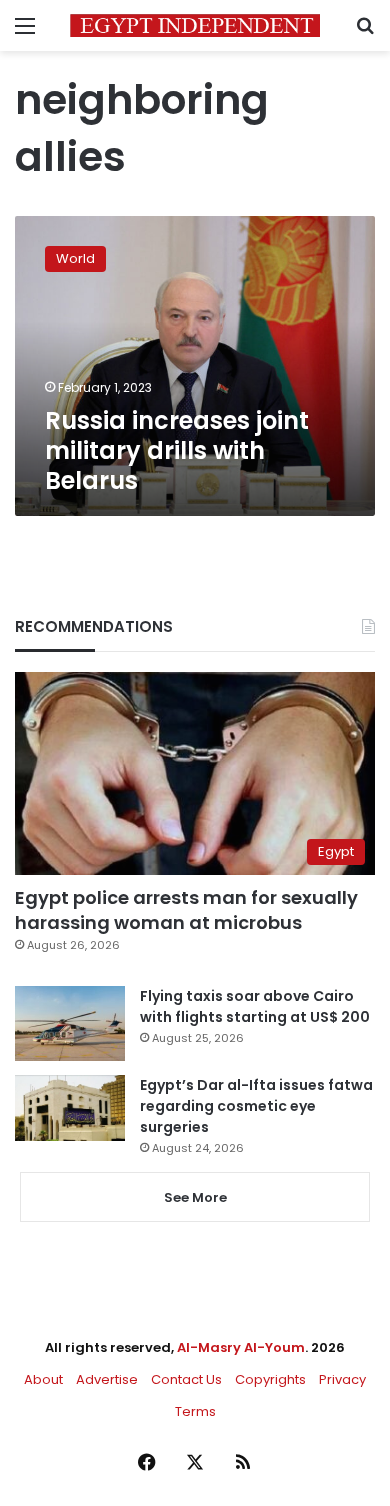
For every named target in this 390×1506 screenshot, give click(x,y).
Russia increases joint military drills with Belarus (177, 450)
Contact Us (186, 1379)
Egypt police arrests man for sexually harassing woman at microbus (186, 910)
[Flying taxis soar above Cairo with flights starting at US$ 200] (70, 1023)
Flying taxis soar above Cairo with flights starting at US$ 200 (255, 1006)
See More (195, 1197)
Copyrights (270, 1379)
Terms (195, 1411)
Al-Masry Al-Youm (241, 1347)
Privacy (342, 1379)
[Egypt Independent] (195, 25)
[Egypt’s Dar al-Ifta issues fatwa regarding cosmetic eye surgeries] (70, 1108)
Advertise (107, 1379)
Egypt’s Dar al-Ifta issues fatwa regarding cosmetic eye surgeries (256, 1106)
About (43, 1379)
